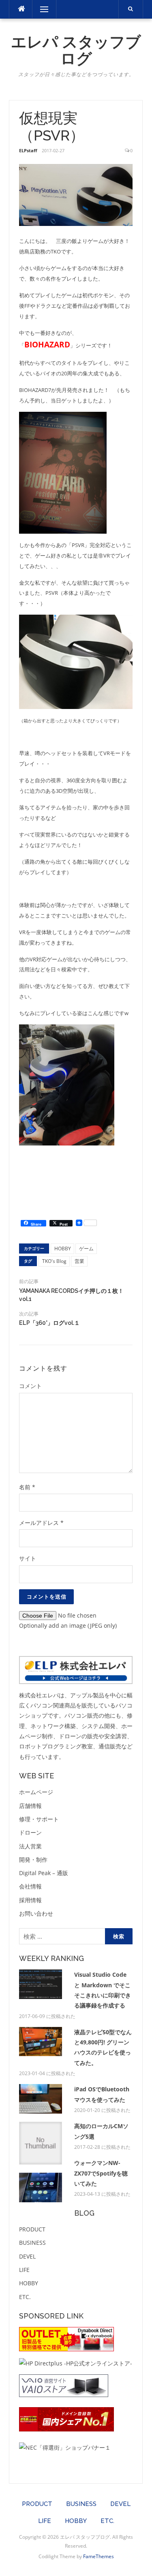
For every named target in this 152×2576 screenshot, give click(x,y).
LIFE (24, 2270)
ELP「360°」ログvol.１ (49, 1323)
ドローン (30, 1832)
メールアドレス (41, 1523)
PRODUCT (32, 2229)
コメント (30, 1386)
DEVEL (27, 2256)
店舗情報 (30, 1806)
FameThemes (98, 2556)
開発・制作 (33, 1860)
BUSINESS (32, 2243)
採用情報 (30, 1900)
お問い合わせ (36, 1913)
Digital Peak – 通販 (44, 1873)
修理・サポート (39, 1819)
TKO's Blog (54, 1261)
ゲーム (86, 1249)
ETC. (25, 2297)
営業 (79, 1261)
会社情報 (30, 1886)
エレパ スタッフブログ (76, 50)
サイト (28, 1558)
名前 (27, 1487)
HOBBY (63, 1249)
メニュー (44, 9)
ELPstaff (28, 150)
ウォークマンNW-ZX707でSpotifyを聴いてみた (101, 2173)
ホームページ (36, 1792)
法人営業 (30, 1846)
